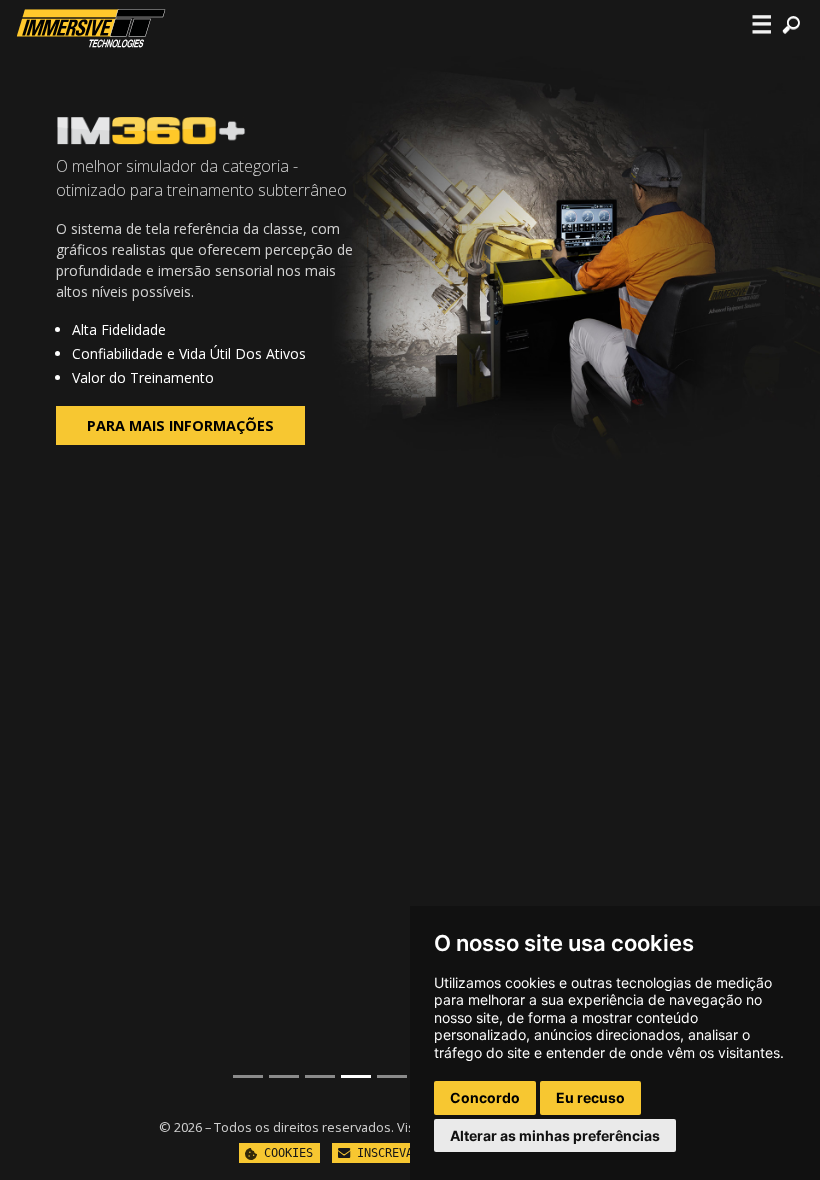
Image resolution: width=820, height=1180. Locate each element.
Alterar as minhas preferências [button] (555, 1135)
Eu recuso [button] (590, 1097)
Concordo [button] (485, 1097)
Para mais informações (180, 425)
